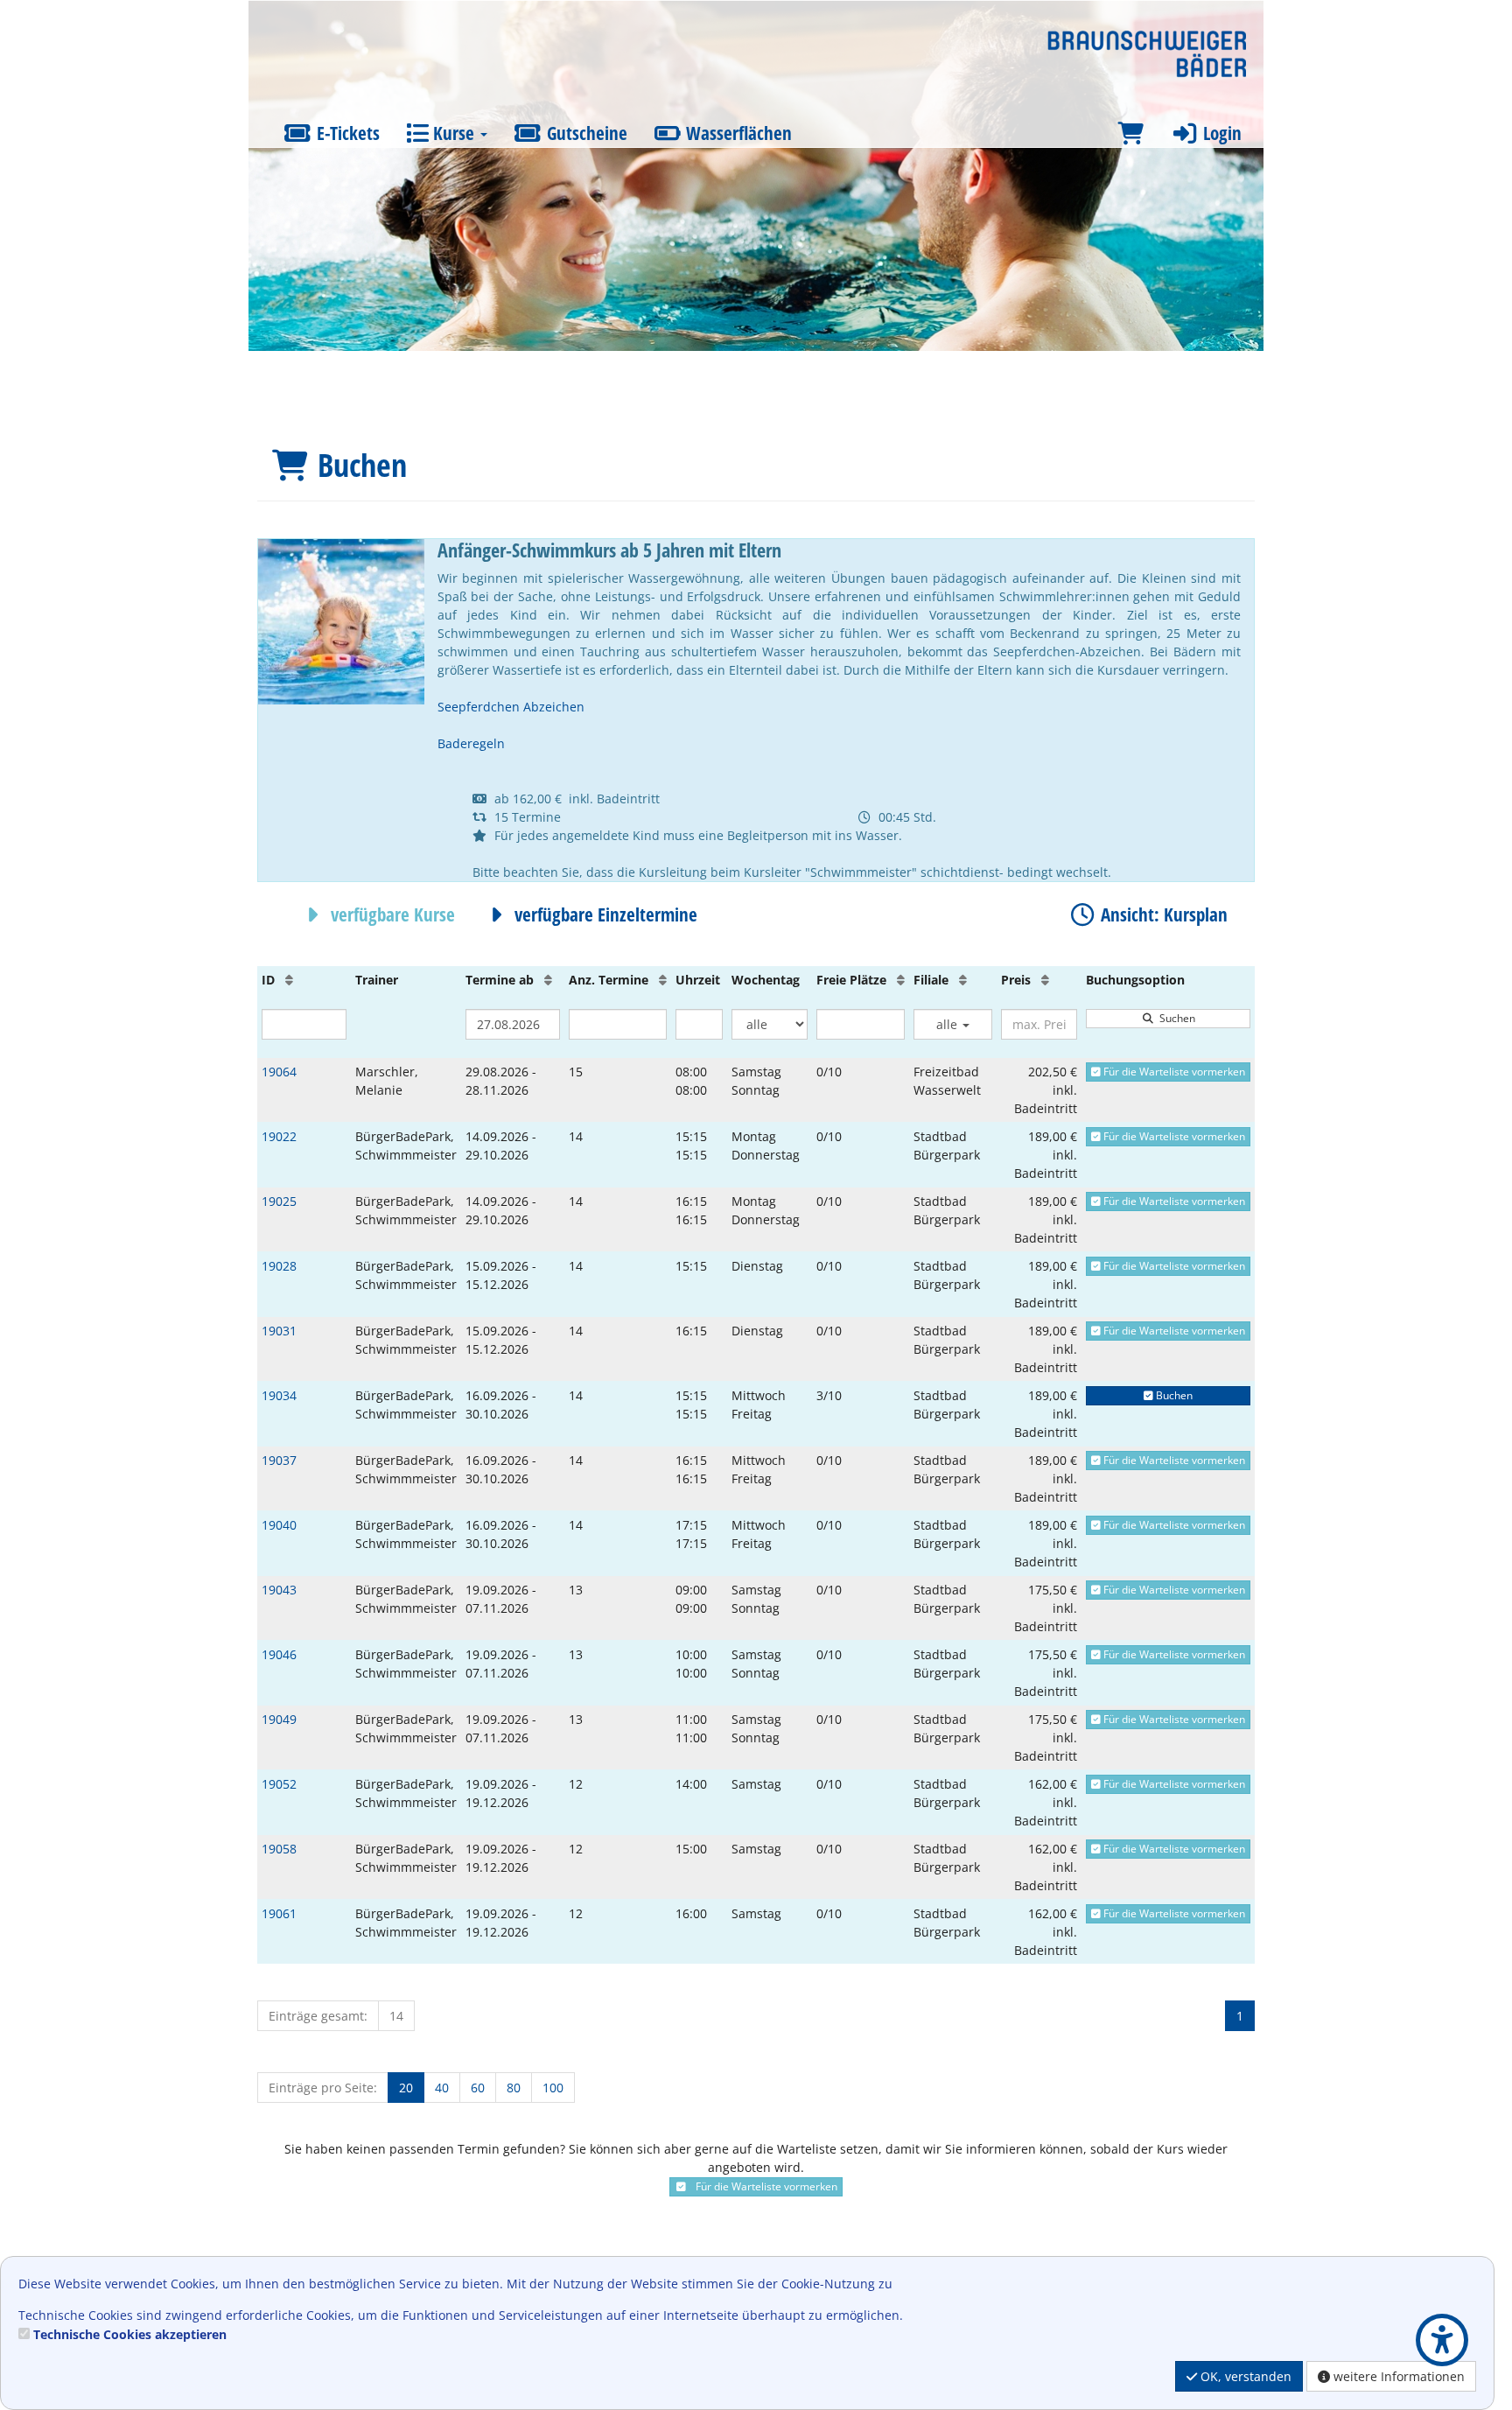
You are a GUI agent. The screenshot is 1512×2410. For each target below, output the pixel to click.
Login (1220, 133)
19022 (279, 1136)
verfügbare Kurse (391, 914)
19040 (279, 1525)
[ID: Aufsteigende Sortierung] (289, 980)
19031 (279, 1331)
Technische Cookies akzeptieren (130, 2334)
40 (442, 2088)
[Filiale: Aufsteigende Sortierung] (963, 980)
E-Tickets (346, 133)
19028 (279, 1266)
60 (478, 2088)
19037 (279, 1460)
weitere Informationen (1397, 2376)
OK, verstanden (1244, 2376)
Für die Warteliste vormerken (1173, 1072)
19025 (279, 1201)
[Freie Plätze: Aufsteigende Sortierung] (901, 980)
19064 (279, 1072)
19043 (279, 1590)
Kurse (454, 133)
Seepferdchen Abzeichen (511, 707)
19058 (279, 1849)
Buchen (1173, 1395)
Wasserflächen (737, 133)
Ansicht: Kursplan (1162, 914)
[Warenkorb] (1130, 133)
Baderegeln (471, 743)
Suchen (1175, 1018)
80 (514, 2088)
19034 (279, 1395)
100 (553, 2088)
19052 (279, 1784)
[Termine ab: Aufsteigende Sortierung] (548, 980)
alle (948, 1024)
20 (406, 2088)
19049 (279, 1719)
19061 (279, 1913)
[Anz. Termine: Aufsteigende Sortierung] (663, 980)
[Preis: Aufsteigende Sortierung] (1045, 980)
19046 (279, 1654)
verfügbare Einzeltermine (604, 914)
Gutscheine (585, 133)
